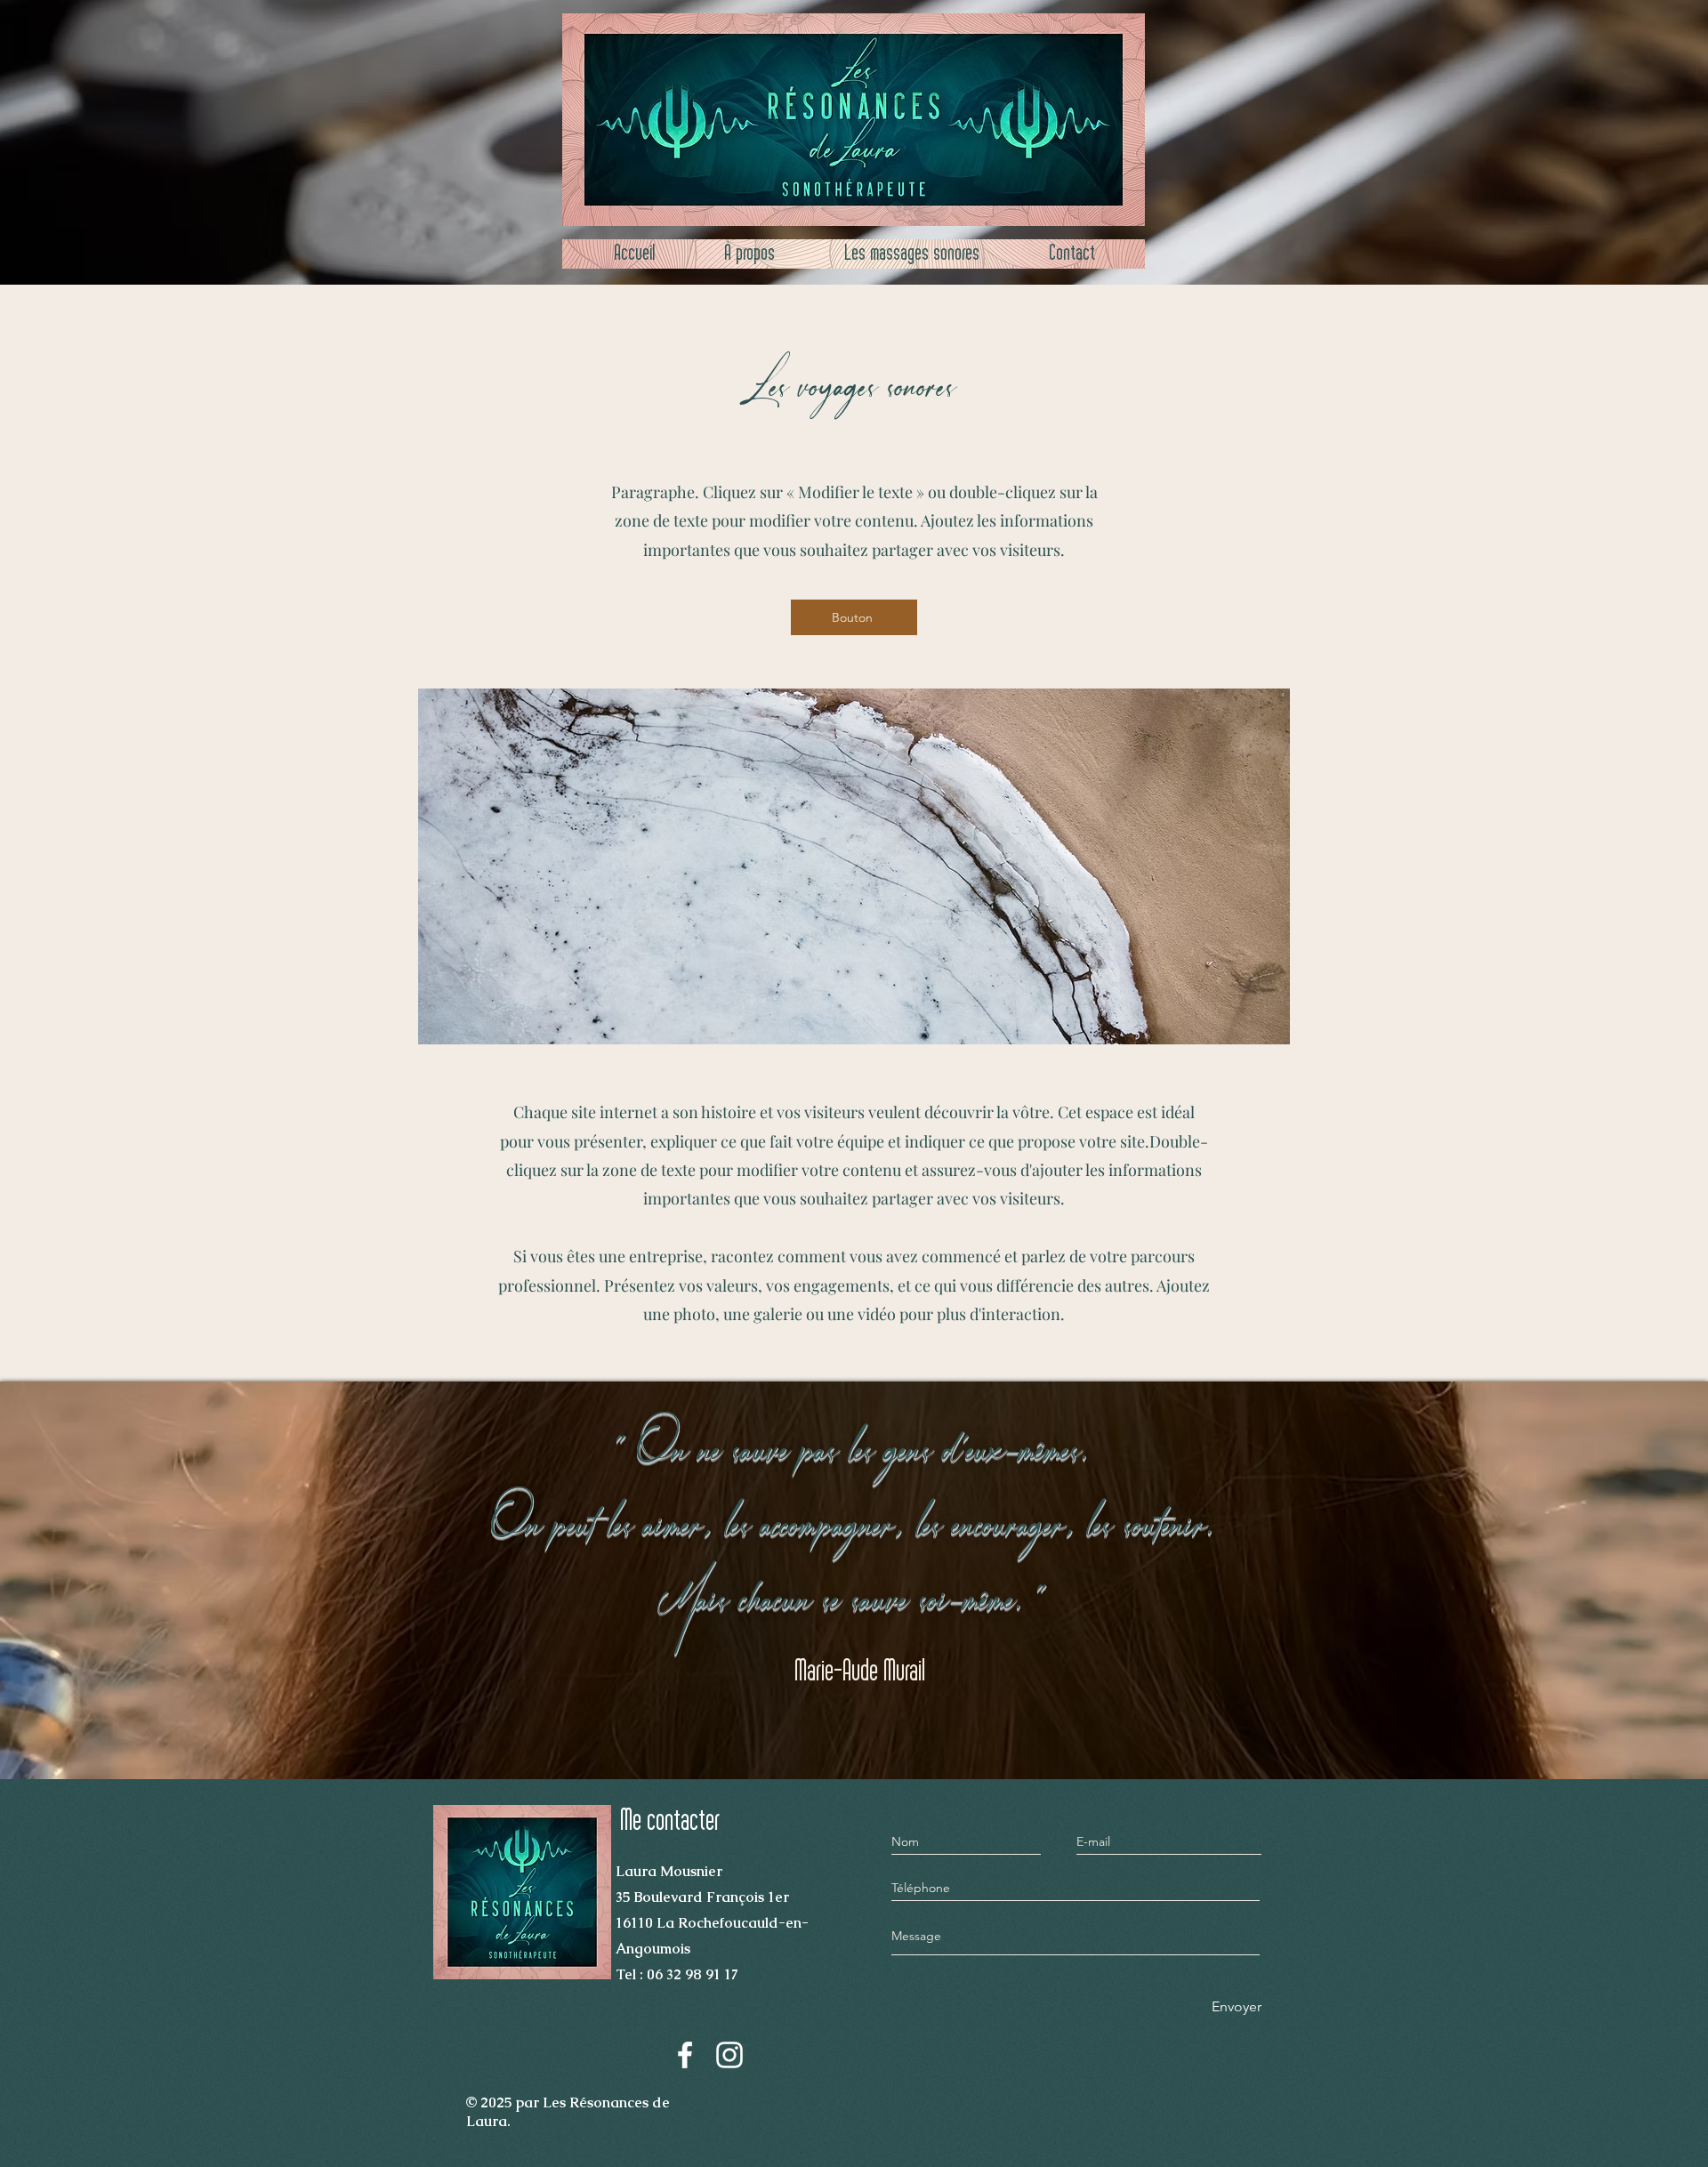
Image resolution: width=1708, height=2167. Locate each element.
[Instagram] (729, 2055)
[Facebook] (685, 2055)
